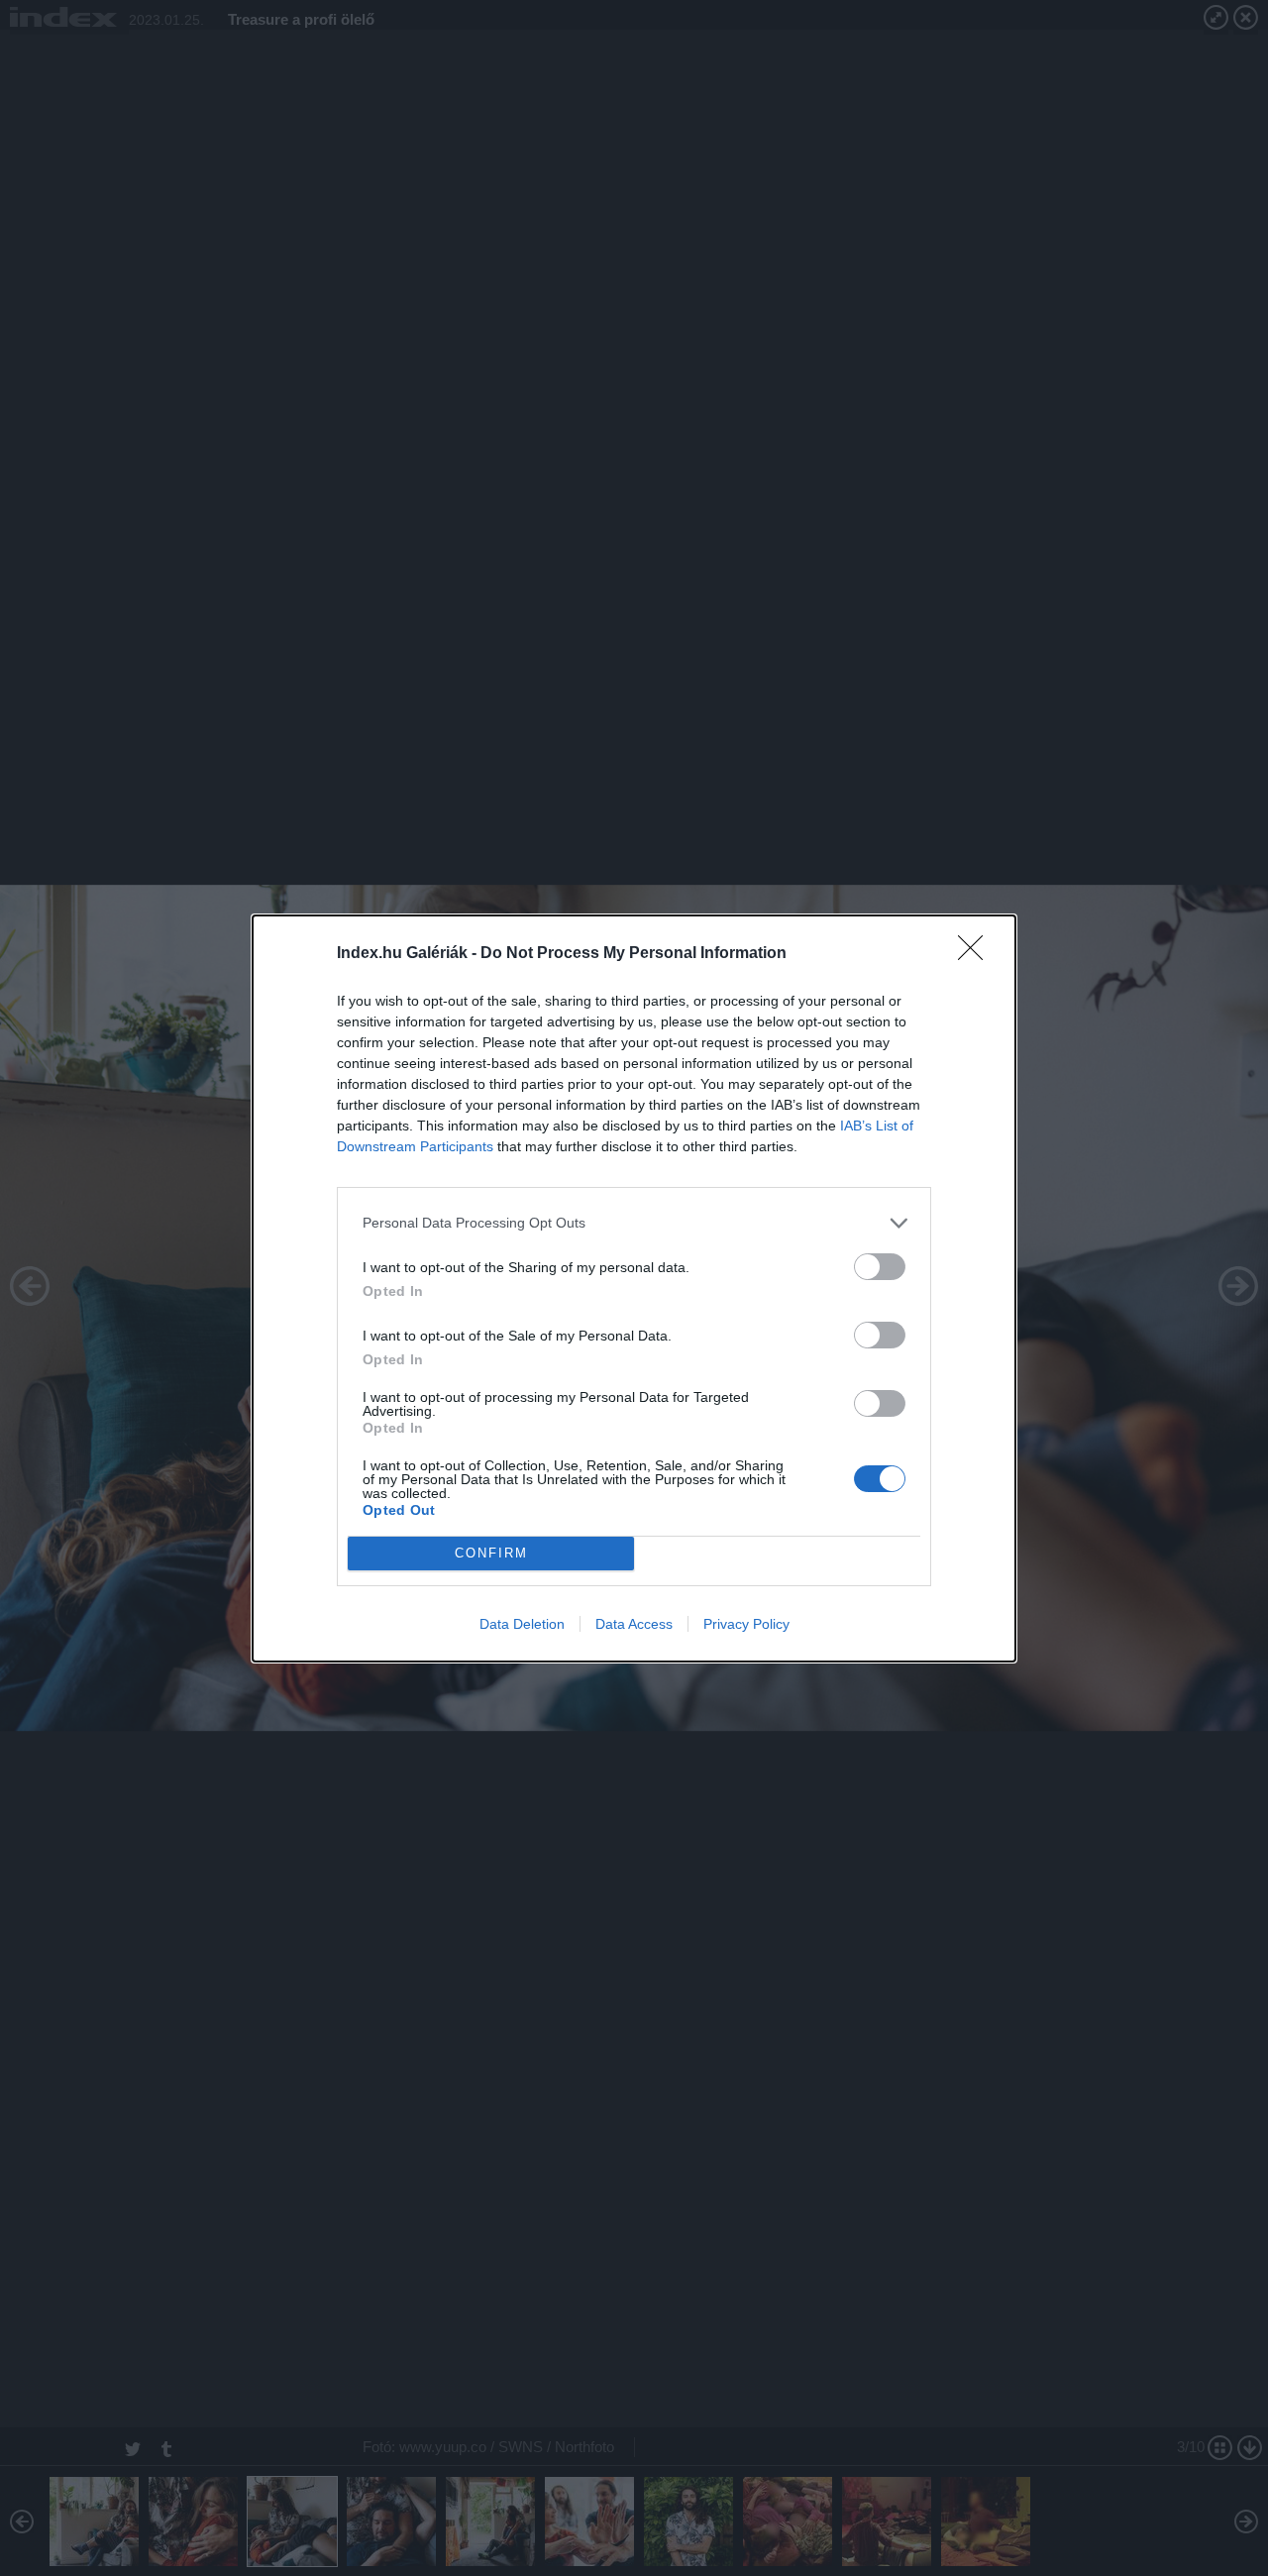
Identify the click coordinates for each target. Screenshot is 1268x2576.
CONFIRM (491, 1553)
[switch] (880, 1267)
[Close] (977, 954)
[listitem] (634, 1223)
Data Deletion (522, 1624)
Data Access (634, 1624)
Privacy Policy (746, 1624)
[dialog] (634, 1288)
